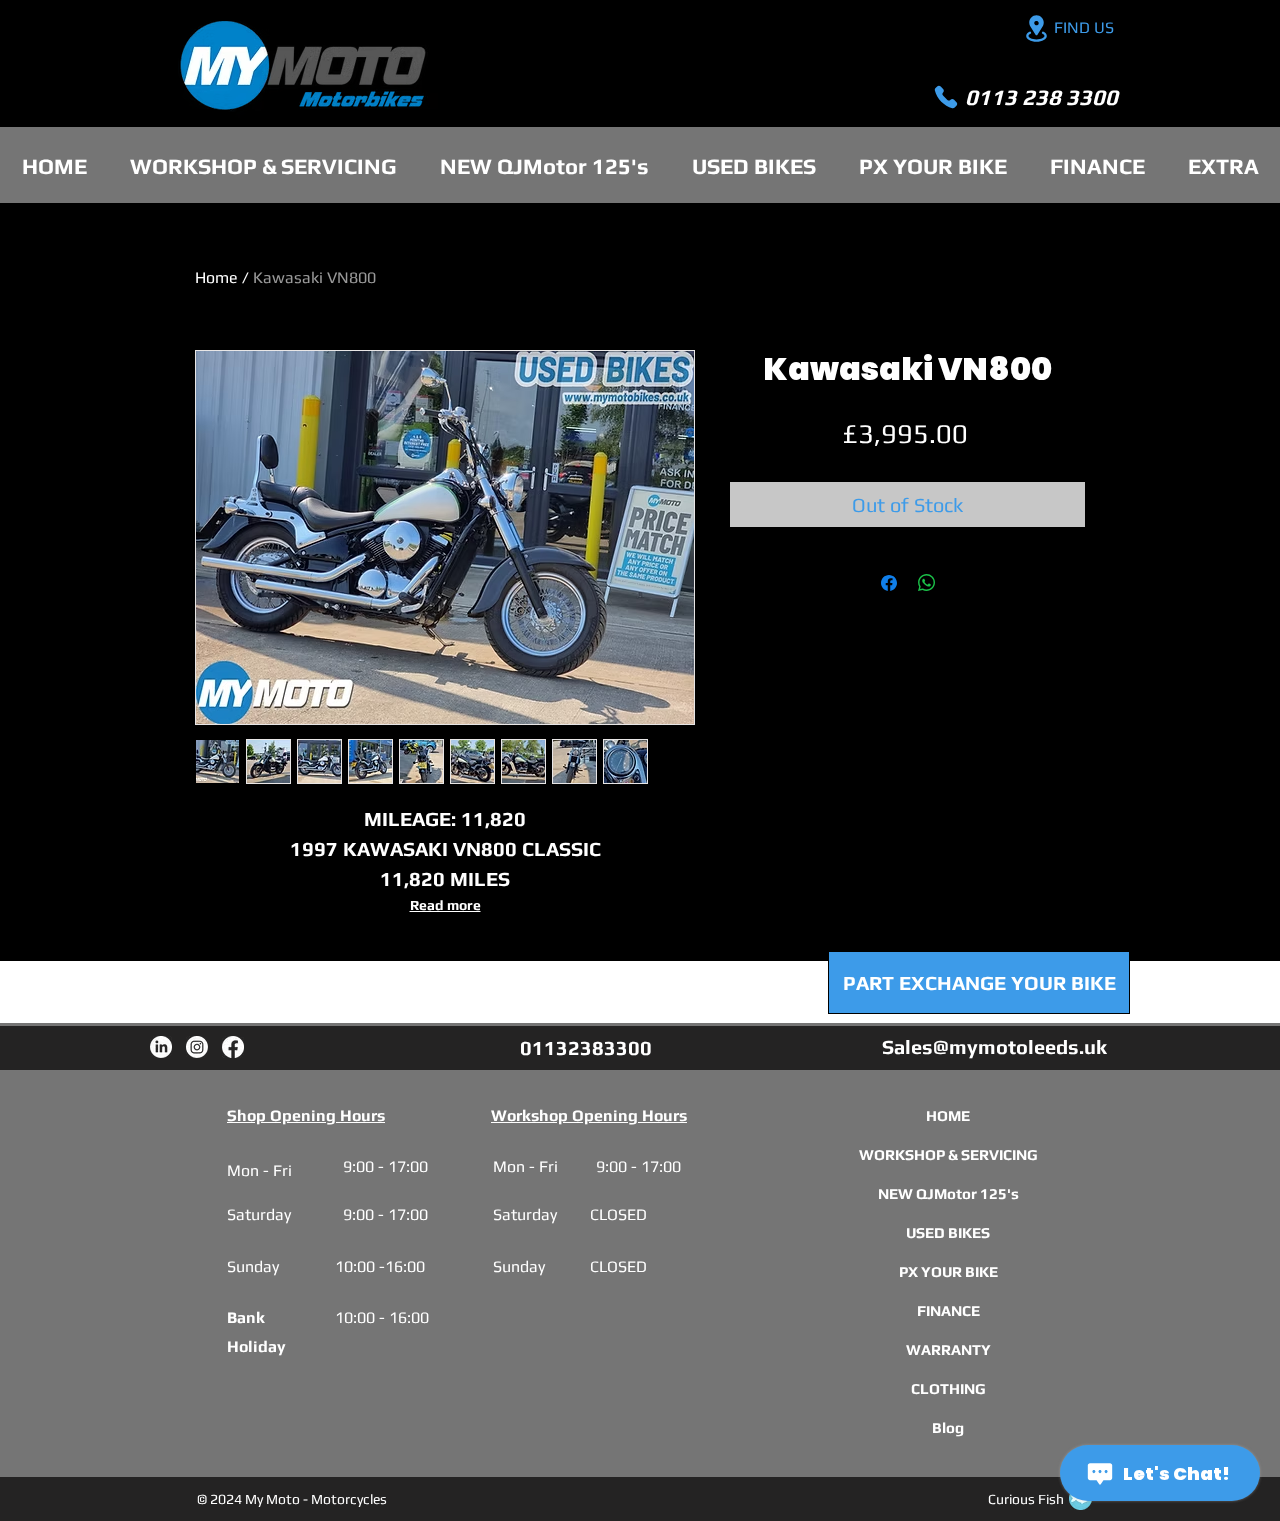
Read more (445, 905)
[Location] (1036, 28)
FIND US (1084, 27)
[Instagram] (197, 1047)
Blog (948, 1427)
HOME (948, 1115)
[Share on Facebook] (889, 583)
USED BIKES (948, 1232)
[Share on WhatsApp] (927, 583)
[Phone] (946, 97)
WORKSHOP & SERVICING (948, 1154)
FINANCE (948, 1310)
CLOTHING (948, 1388)
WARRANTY (948, 1349)
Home (216, 277)
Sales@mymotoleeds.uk (994, 1046)
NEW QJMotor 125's (948, 1193)
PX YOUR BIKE (948, 1271)
